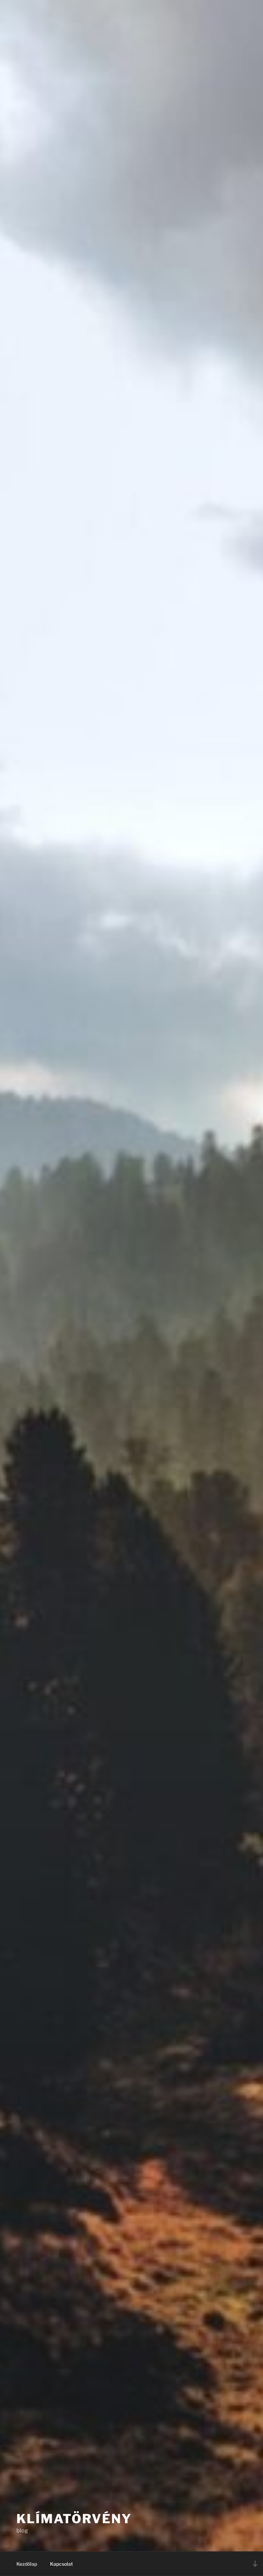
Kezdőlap (27, 2564)
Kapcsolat (61, 2564)
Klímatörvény (74, 2519)
